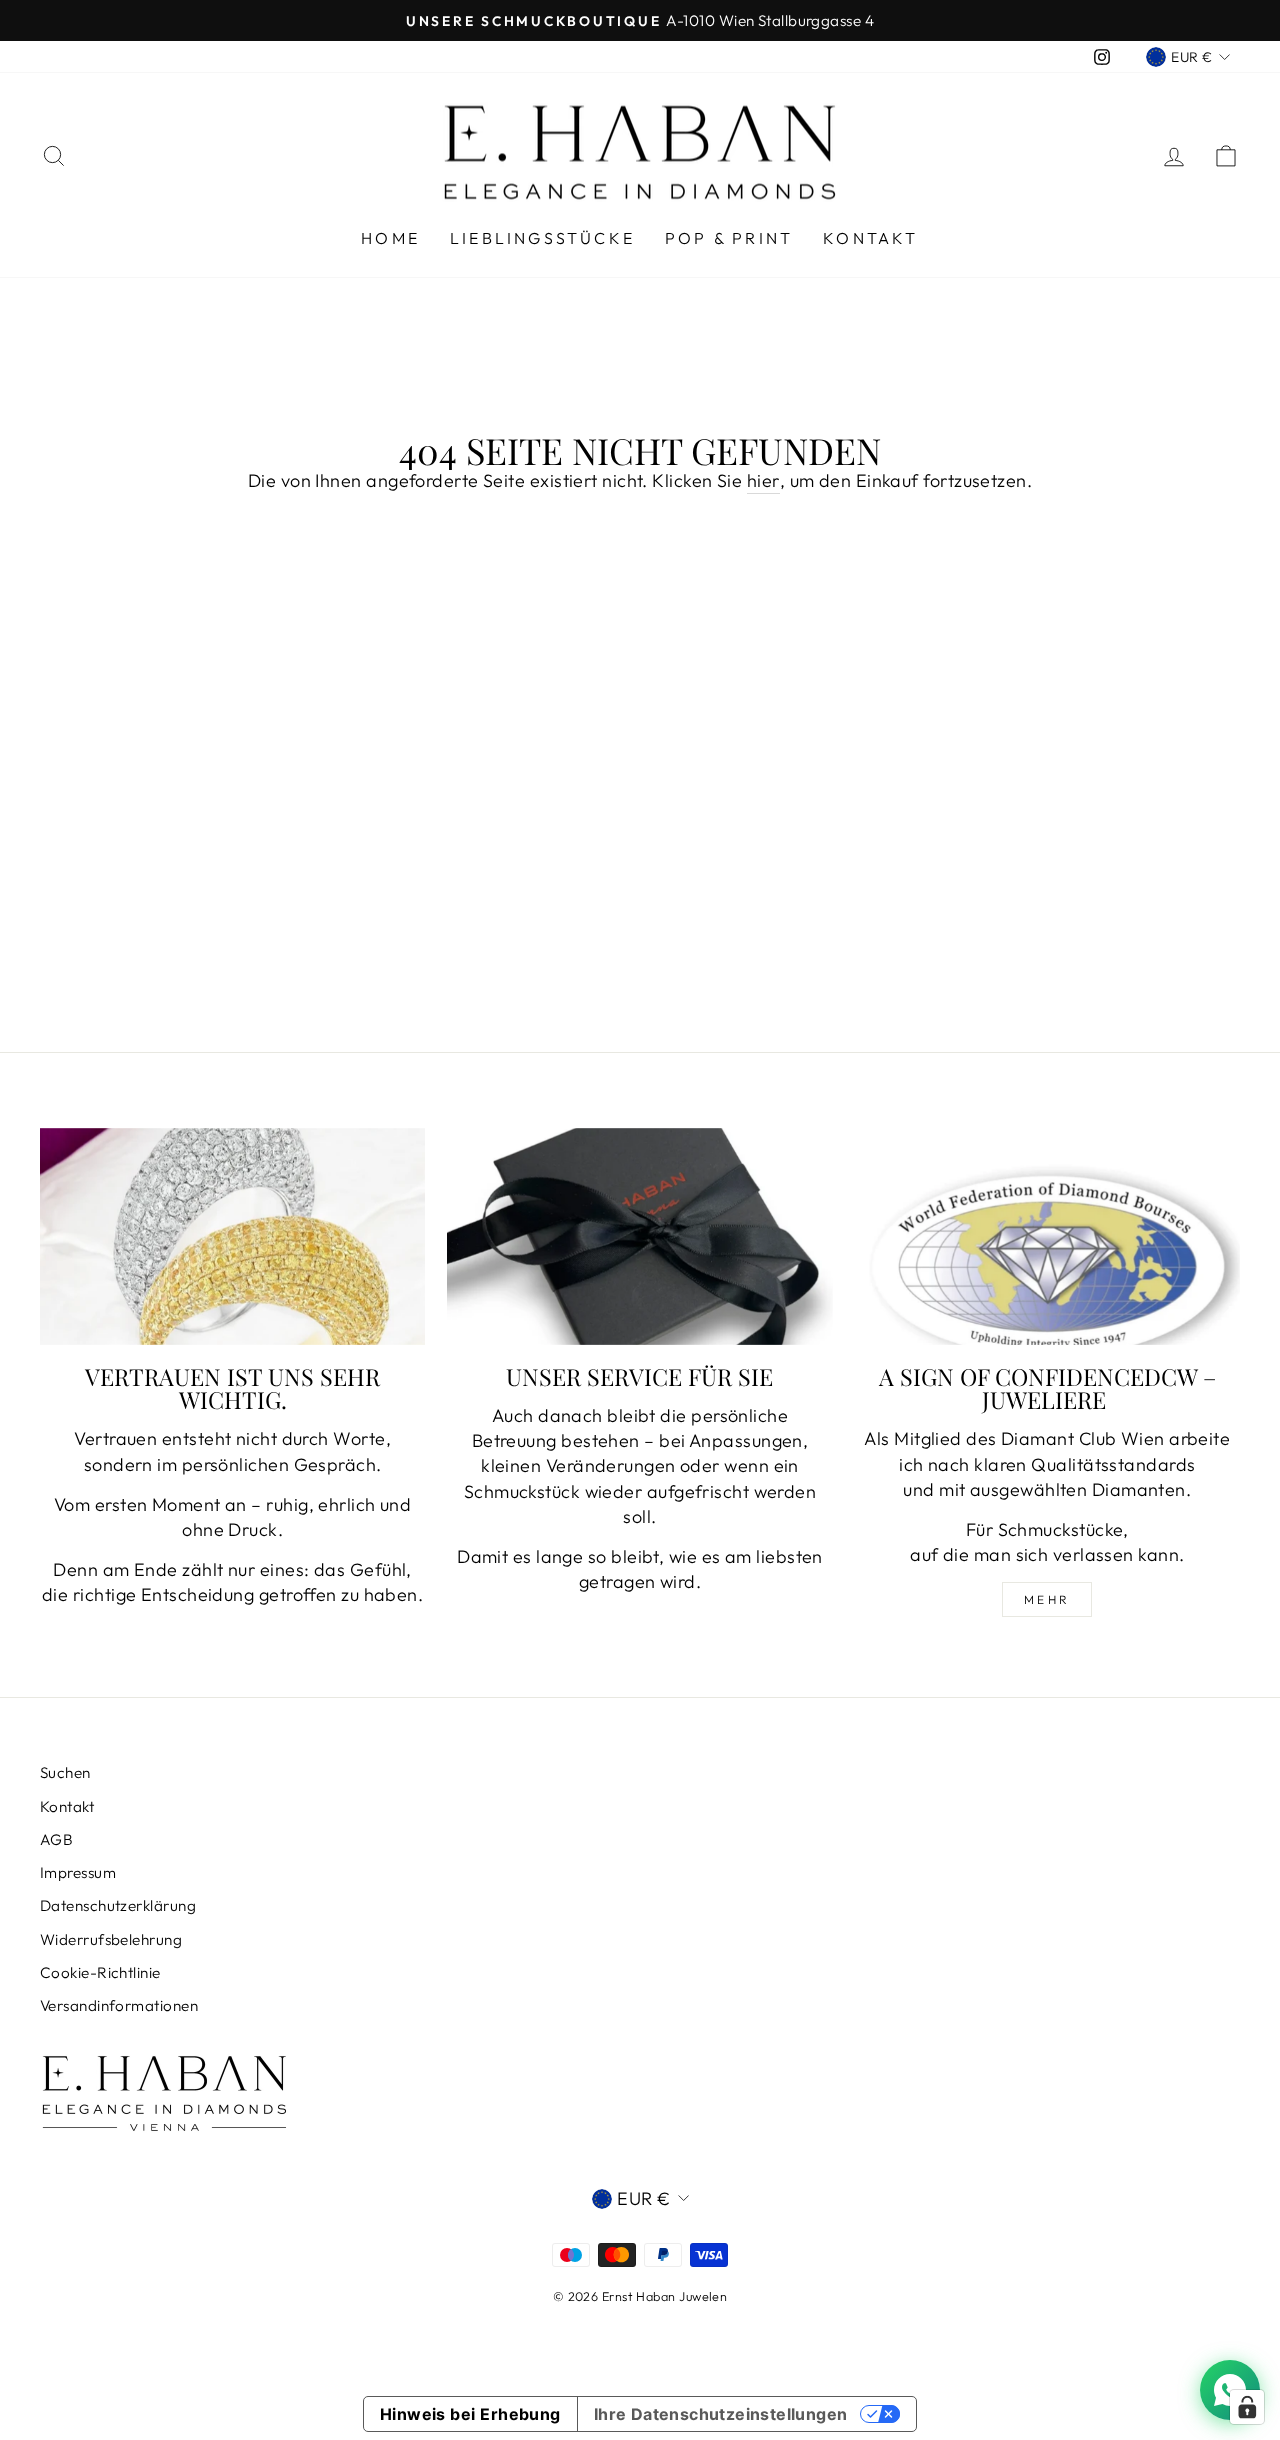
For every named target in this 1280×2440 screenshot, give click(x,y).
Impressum (78, 1872)
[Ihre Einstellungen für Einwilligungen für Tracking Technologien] (1247, 2407)
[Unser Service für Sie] (639, 1236)
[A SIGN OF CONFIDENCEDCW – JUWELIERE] (1047, 1236)
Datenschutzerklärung (118, 1905)
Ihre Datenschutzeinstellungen (721, 2414)
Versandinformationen (119, 2005)
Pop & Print (729, 238)
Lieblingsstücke (542, 238)
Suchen (65, 1772)
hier (763, 480)
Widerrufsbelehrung (111, 1939)
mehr (1047, 1599)
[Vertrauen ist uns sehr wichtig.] (232, 1236)
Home (390, 238)
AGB (56, 1839)
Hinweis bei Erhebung (470, 2414)
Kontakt (870, 238)
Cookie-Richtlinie (100, 1972)
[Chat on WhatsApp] (1230, 2390)
